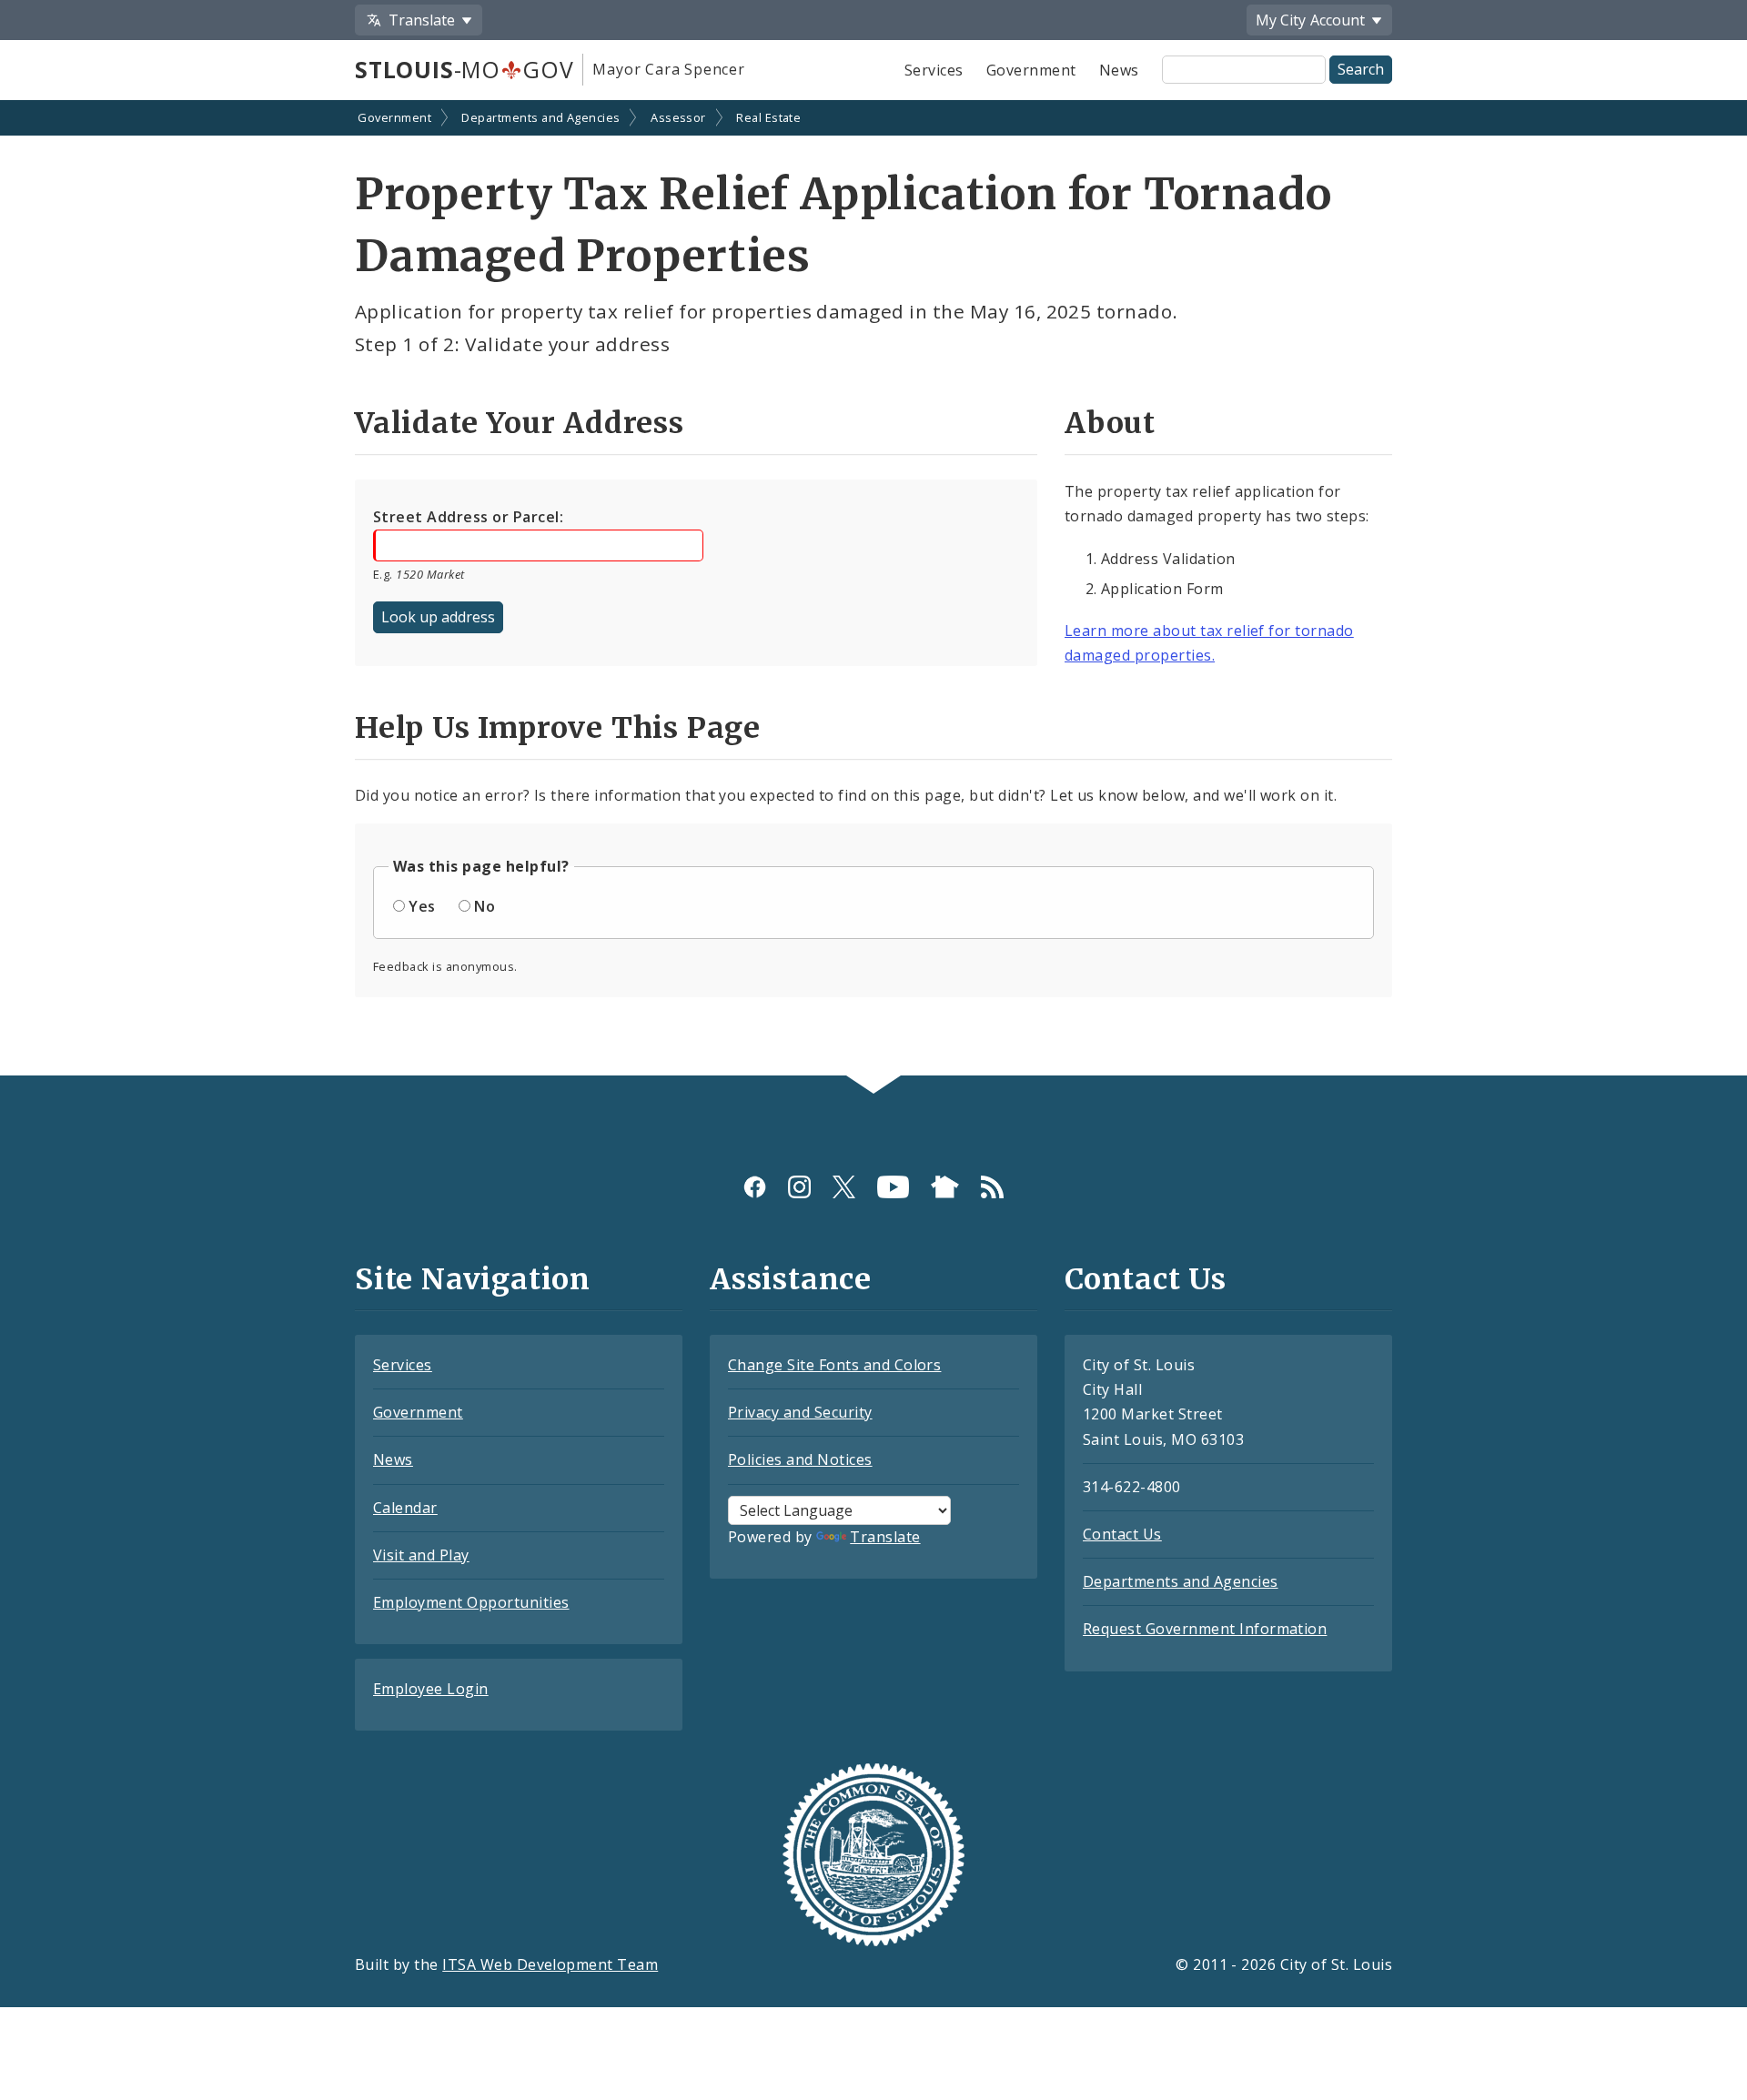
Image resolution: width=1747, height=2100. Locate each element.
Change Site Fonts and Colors (834, 1365)
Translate (885, 1537)
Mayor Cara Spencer (668, 69)
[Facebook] (755, 1187)
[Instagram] (799, 1187)
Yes (422, 906)
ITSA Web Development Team (550, 1964)
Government (1031, 70)
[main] (873, 590)
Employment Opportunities (471, 1602)
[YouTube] (893, 1187)
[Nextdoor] (945, 1187)
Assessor (678, 117)
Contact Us (1122, 1534)
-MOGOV (464, 69)
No (485, 906)
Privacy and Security (800, 1412)
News (1119, 70)
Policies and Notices (800, 1459)
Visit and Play (421, 1555)
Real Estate (768, 117)
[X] (844, 1187)
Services (934, 70)
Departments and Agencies (541, 117)
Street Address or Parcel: (468, 517)
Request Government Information (1205, 1629)
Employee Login (431, 1689)
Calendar (405, 1508)
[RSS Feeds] (992, 1187)
